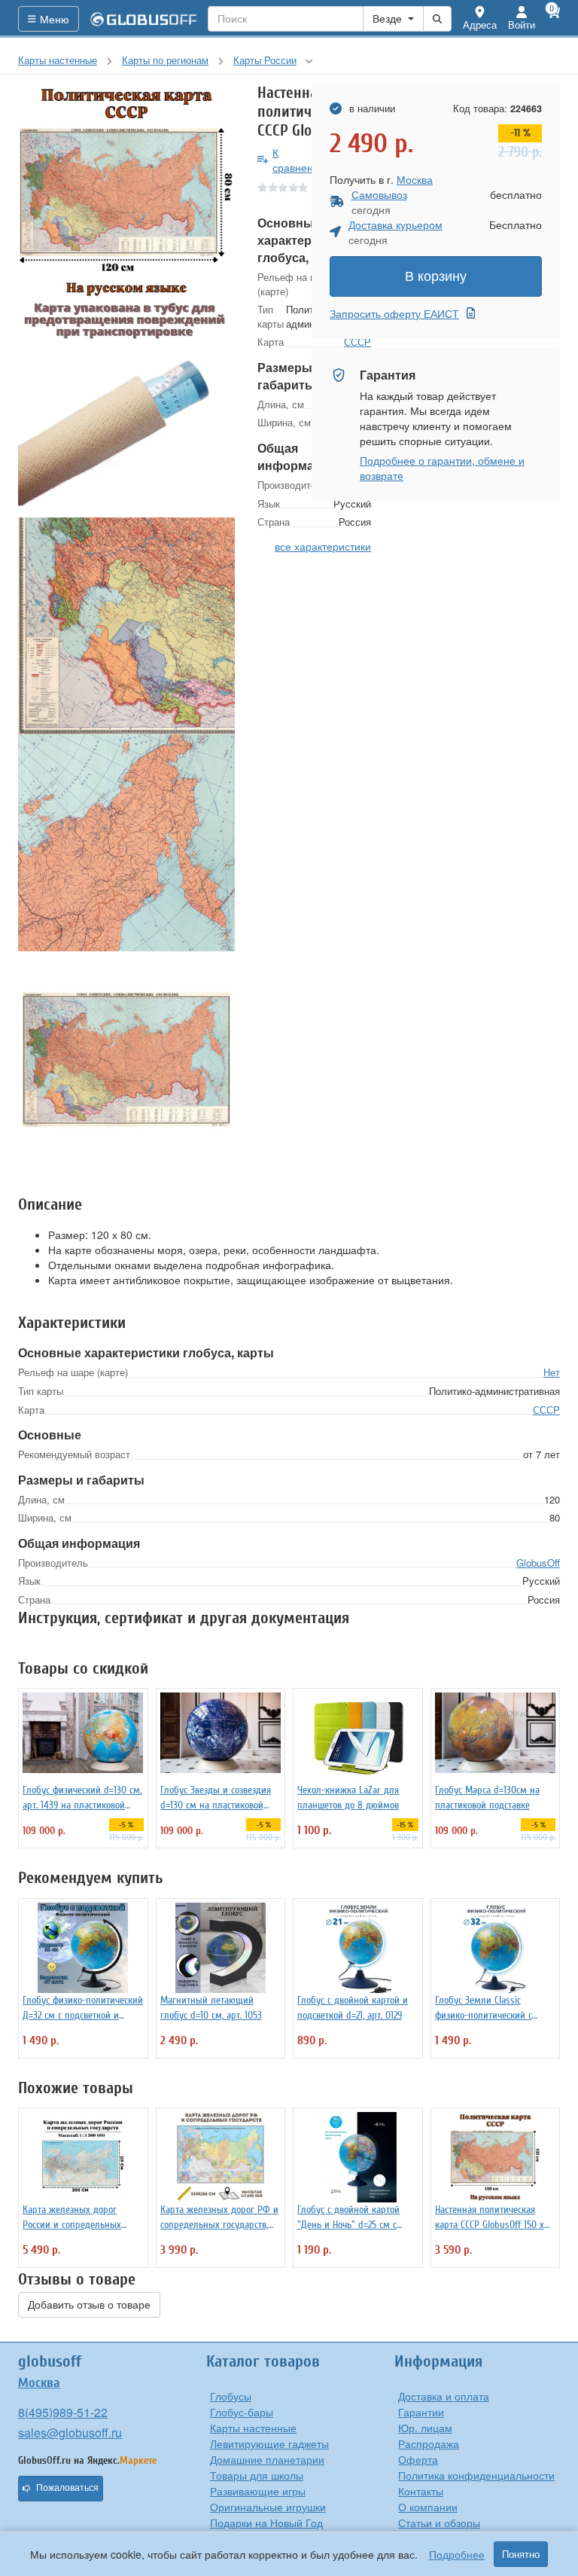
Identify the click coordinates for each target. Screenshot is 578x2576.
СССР (546, 1410)
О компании (428, 2507)
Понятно (521, 2554)
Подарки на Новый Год (266, 2523)
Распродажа (429, 2443)
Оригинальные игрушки (268, 2507)
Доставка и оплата (444, 2396)
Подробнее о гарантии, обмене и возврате (442, 468)
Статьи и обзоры (439, 2523)
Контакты (421, 2491)
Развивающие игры (258, 2491)
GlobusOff (538, 1563)
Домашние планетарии (267, 2459)
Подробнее (457, 2554)
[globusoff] (144, 19)
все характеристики (323, 546)
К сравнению (300, 160)
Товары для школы (257, 2475)
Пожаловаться (67, 2488)
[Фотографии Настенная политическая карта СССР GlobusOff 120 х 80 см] (126, 192)
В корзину (436, 276)
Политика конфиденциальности (476, 2475)
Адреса (480, 24)
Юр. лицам (425, 2428)
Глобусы (231, 2396)
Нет (552, 1372)
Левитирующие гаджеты (269, 2443)
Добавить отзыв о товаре (89, 2305)
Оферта (418, 2459)
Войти (522, 24)
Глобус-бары (242, 2412)
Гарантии (421, 2412)
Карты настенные (253, 2428)
